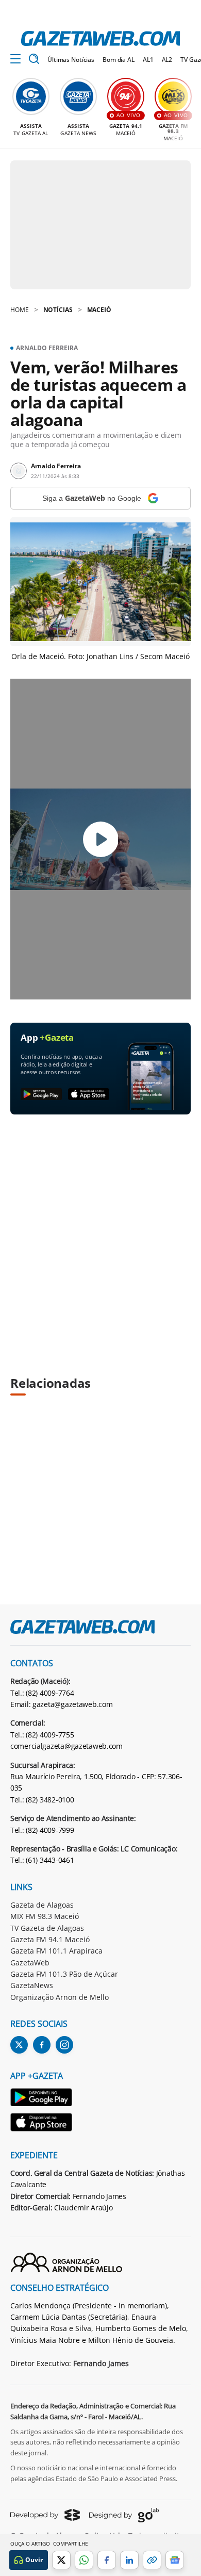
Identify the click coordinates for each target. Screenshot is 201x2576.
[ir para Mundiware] (45, 2515)
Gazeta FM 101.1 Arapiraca (56, 1951)
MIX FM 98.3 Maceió (45, 1916)
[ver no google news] (175, 2560)
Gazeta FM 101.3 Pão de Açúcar (64, 1974)
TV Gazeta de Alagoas (47, 1928)
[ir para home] (100, 38)
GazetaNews (32, 1985)
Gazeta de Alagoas (42, 1905)
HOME (20, 310)
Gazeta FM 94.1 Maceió (50, 1939)
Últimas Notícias (71, 60)
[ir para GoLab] (124, 2515)
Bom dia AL (119, 60)
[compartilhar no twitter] (61, 2560)
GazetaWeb (30, 1963)
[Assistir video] (101, 839)
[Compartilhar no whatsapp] (84, 2560)
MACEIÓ (99, 310)
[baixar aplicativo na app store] (89, 1095)
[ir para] (42, 2099)
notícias (58, 310)
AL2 (167, 60)
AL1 (148, 60)
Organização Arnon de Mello (60, 1997)
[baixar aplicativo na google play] (41, 1095)
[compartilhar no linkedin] (129, 2560)
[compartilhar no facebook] (107, 2560)
